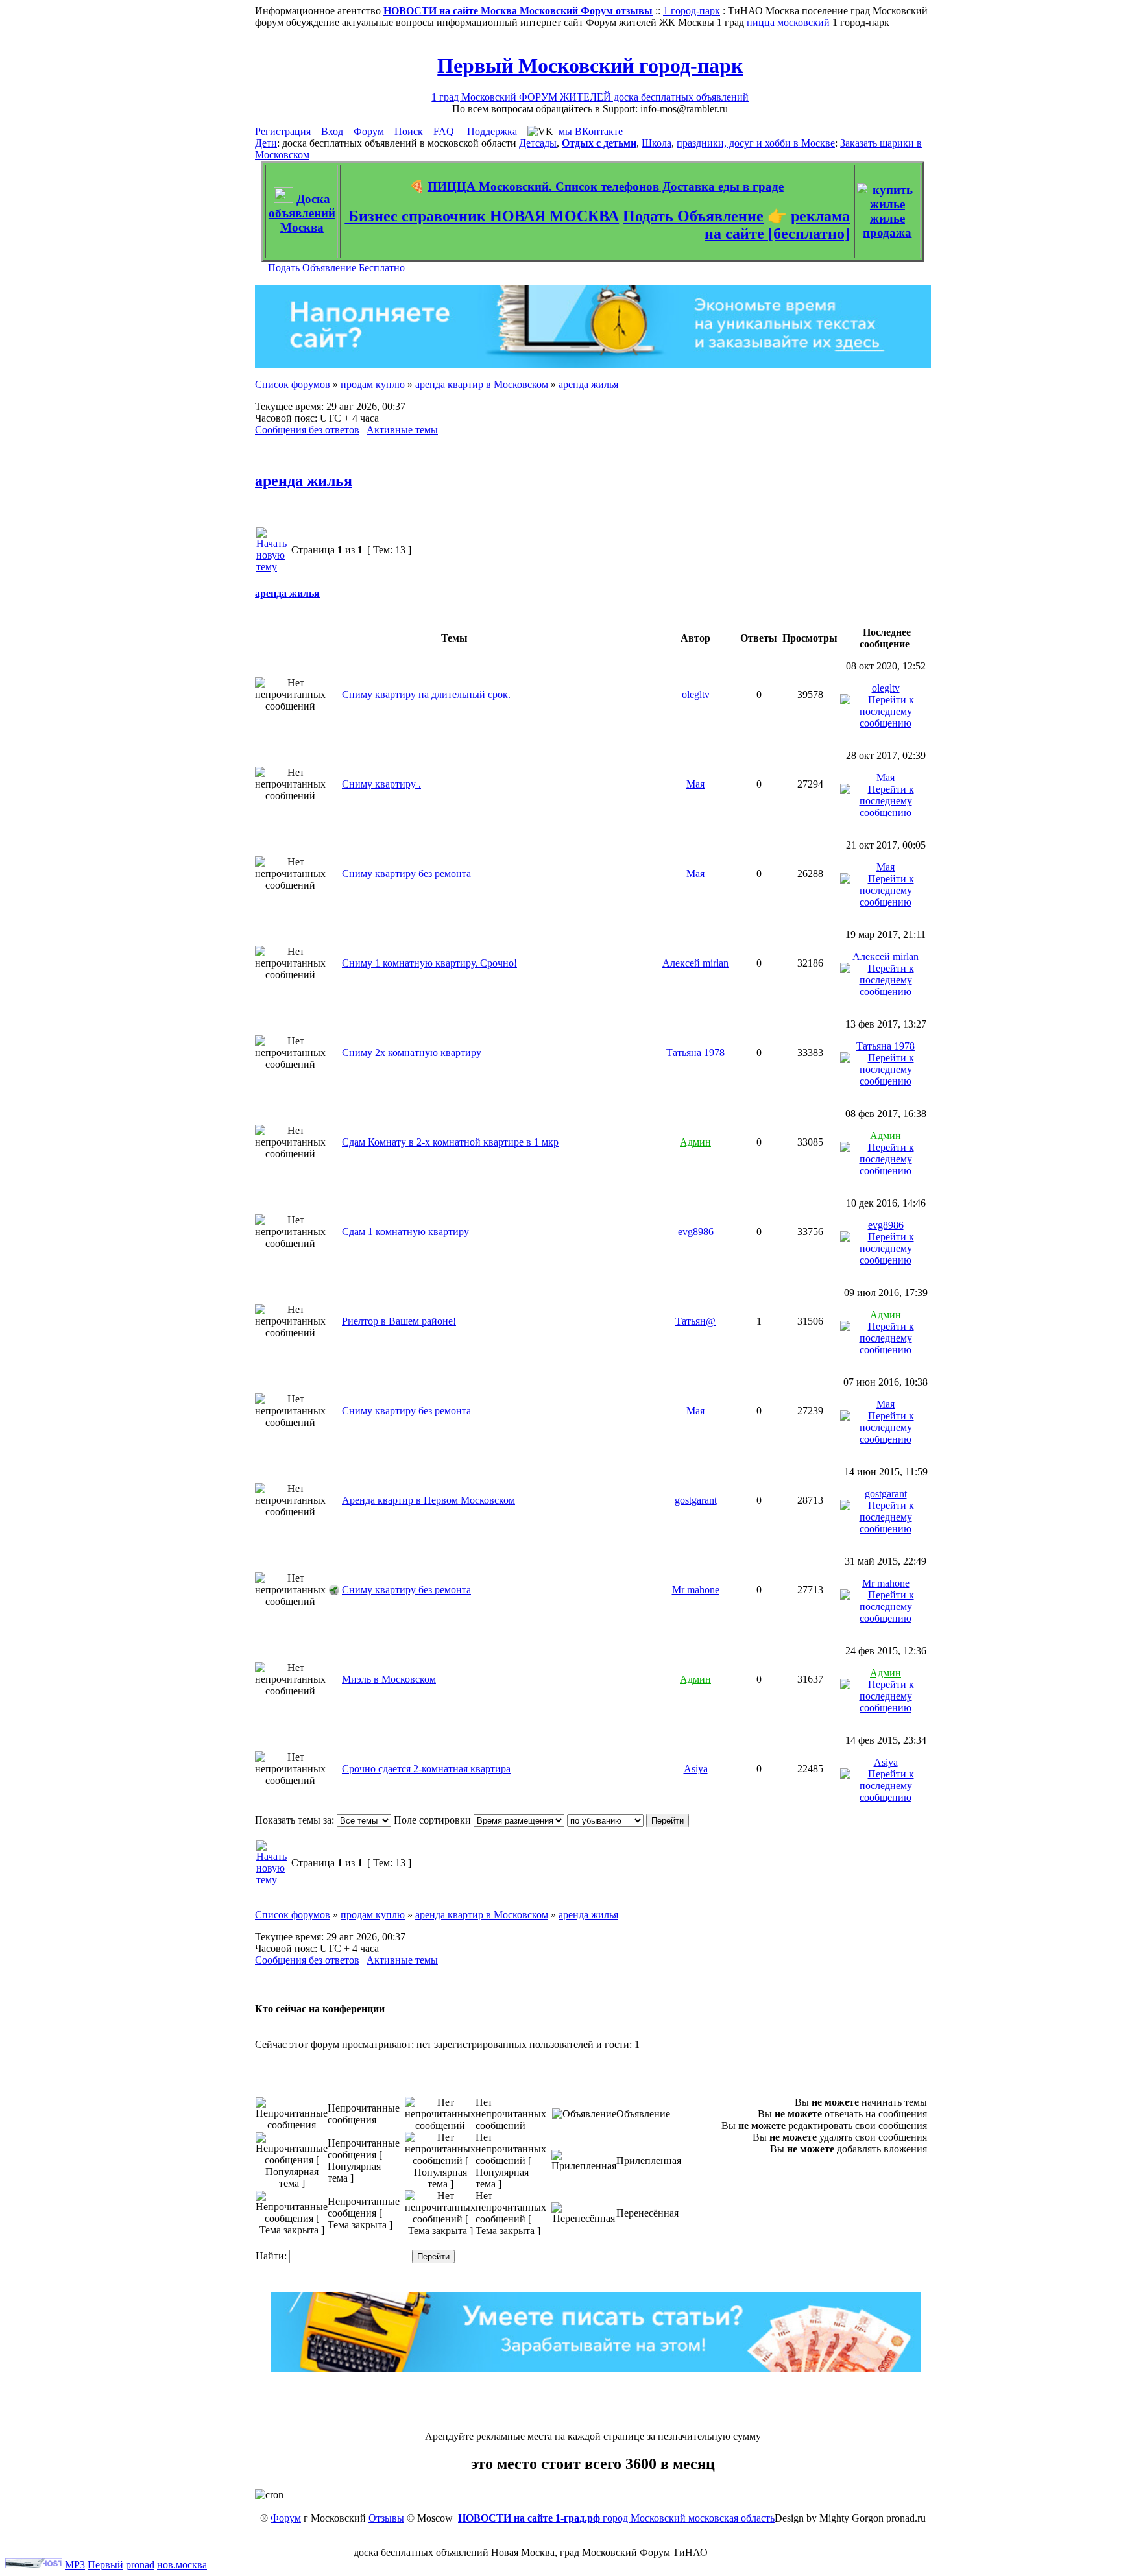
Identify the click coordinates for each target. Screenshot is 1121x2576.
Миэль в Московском (389, 1679)
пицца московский (788, 22)
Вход (332, 131)
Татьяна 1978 (695, 1053)
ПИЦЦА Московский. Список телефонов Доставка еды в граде (606, 187)
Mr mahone (696, 1590)
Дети (266, 143)
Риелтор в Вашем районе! (399, 1321)
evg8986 (696, 1232)
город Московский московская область (616, 2518)
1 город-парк (692, 11)
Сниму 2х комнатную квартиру (412, 1053)
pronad (140, 2565)
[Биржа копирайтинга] (596, 2369)
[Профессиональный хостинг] (34, 2565)
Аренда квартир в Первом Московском (428, 1500)
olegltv (696, 694)
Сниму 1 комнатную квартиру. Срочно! (429, 963)
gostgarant (696, 1500)
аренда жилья (588, 384)
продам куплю (373, 384)
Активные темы (402, 430)
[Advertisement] (593, 2401)
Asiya (696, 1769)
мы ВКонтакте (591, 131)
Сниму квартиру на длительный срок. (426, 694)
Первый (105, 2565)
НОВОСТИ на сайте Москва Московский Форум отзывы (518, 11)
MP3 (75, 2565)
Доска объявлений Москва (302, 213)
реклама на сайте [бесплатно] (777, 225)
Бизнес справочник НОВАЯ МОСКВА (482, 216)
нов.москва (182, 2565)
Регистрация (283, 131)
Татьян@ (695, 1321)
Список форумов (293, 384)
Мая (695, 784)
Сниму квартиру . (381, 784)
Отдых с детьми (599, 143)
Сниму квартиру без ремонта (406, 873)
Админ (695, 1142)
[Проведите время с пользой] (593, 365)
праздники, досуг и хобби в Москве (756, 143)
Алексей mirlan (695, 963)
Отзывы (386, 2518)
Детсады (538, 143)
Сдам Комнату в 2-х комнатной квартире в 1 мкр (450, 1142)
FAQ (444, 131)
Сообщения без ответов (307, 430)
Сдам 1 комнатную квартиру (405, 1232)
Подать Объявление (693, 216)
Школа (657, 143)
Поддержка (492, 131)
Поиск (409, 131)
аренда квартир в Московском (482, 384)
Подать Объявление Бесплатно (336, 268)
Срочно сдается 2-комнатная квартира (426, 1769)
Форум (369, 131)
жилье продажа (887, 225)
